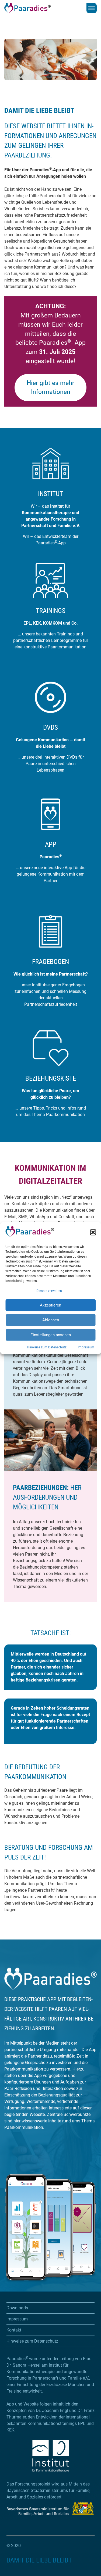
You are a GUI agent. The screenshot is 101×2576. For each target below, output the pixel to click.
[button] (93, 1232)
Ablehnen (51, 1320)
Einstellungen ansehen (51, 1335)
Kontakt (14, 2330)
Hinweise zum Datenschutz (47, 1347)
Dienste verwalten (49, 1291)
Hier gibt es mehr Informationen (50, 387)
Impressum (86, 1347)
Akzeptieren (50, 1305)
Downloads (17, 2308)
